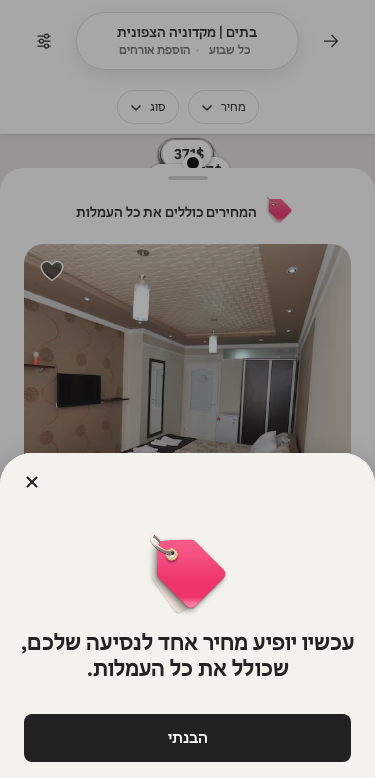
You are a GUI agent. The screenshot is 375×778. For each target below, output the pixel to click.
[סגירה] (32, 482)
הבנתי (188, 737)
